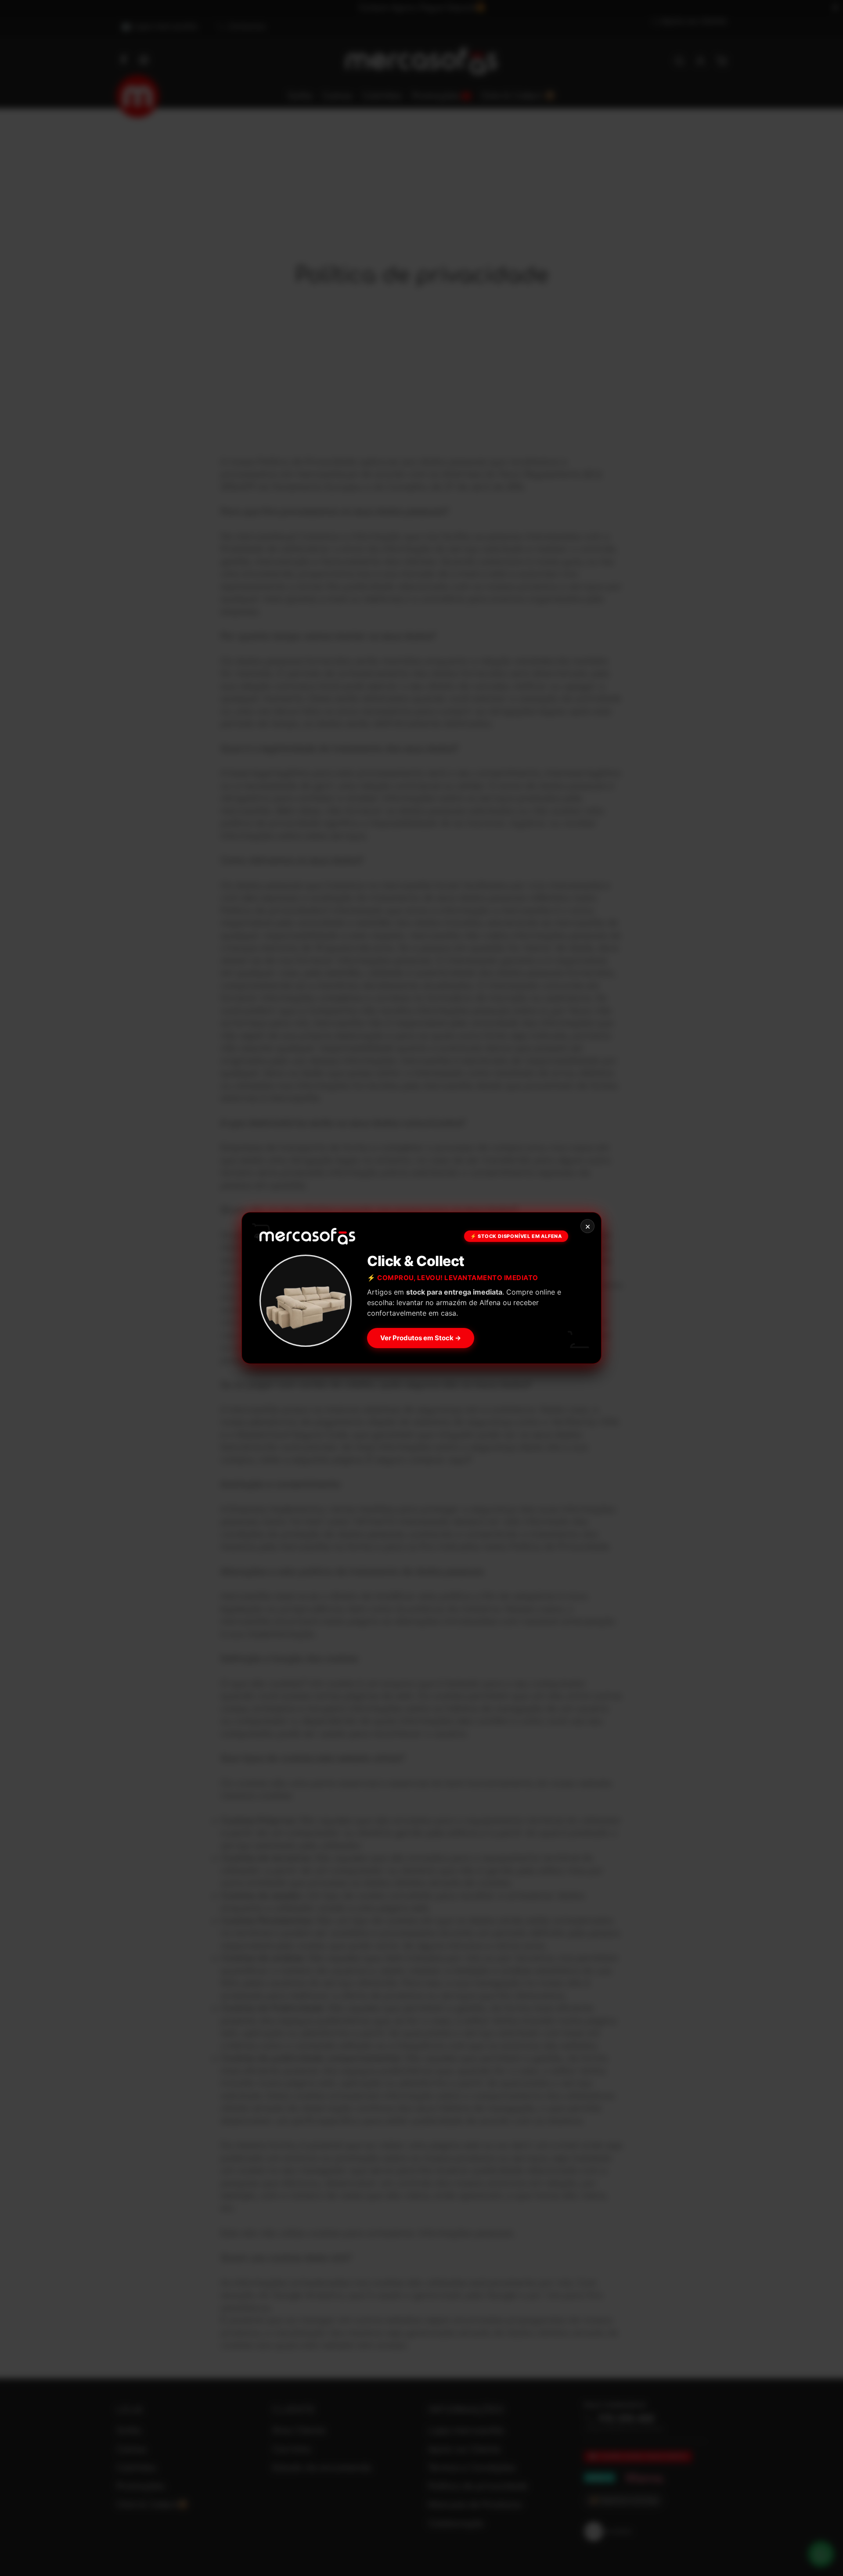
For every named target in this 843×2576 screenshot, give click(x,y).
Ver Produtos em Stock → (421, 1338)
